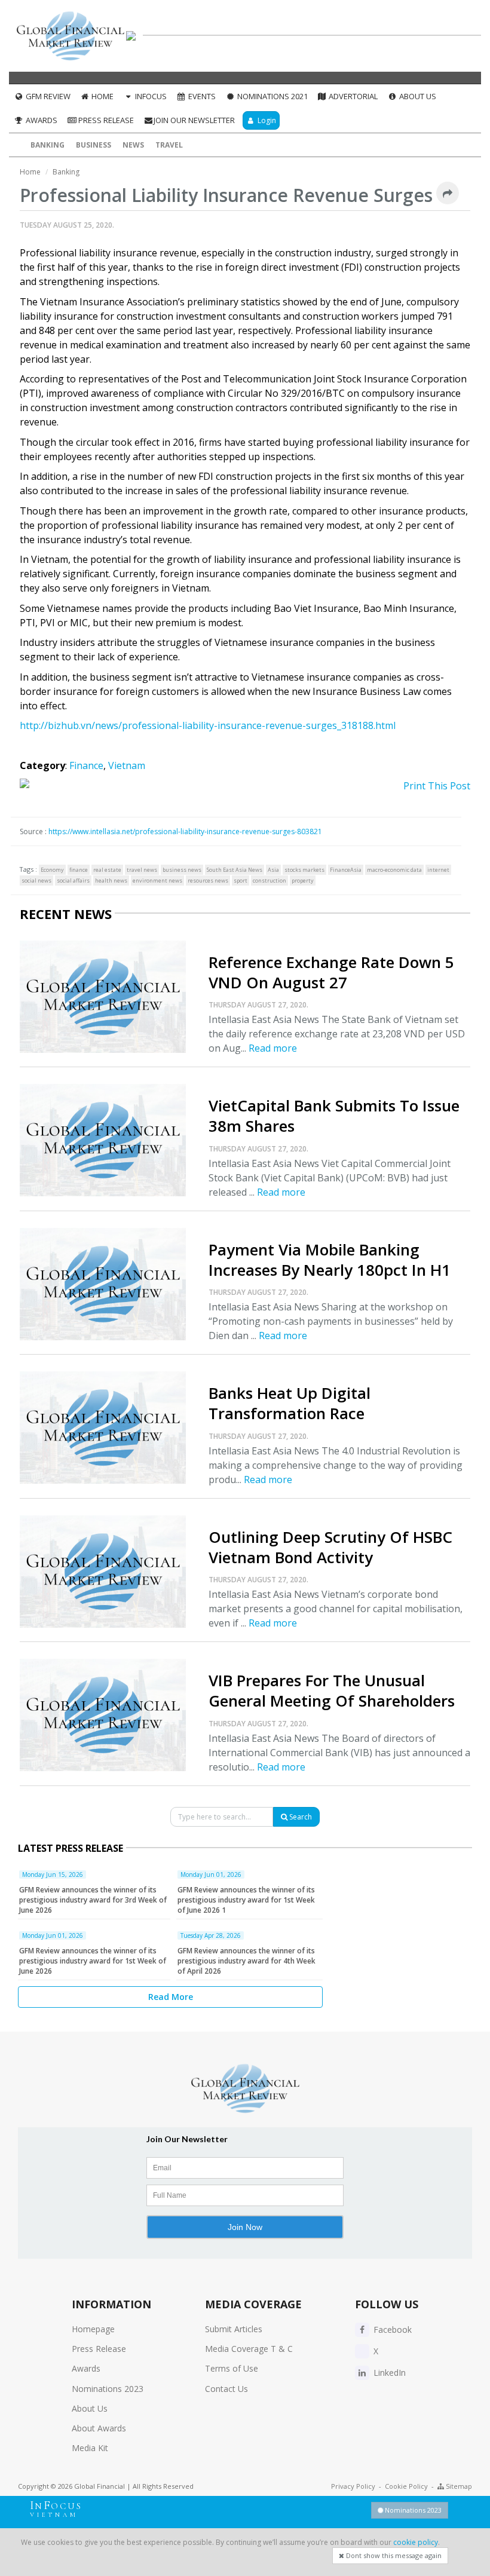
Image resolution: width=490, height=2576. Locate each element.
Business (94, 145)
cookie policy (416, 2542)
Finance (86, 765)
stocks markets (304, 870)
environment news (157, 880)
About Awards (99, 2428)
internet (438, 870)
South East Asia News (235, 870)
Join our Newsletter (194, 120)
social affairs (73, 880)
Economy (52, 870)
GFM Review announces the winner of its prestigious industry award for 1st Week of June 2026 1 (246, 1900)
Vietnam (127, 765)
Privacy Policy (353, 2486)
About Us (417, 96)
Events (201, 96)
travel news (142, 870)
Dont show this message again (393, 2555)
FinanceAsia (346, 870)
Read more (273, 1048)
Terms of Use (232, 2368)
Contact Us (226, 2389)
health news (111, 880)
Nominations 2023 (108, 2389)
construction (269, 880)
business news (182, 870)
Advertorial (352, 96)
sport (241, 880)
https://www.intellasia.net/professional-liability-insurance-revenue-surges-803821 (185, 831)
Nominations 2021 (272, 96)
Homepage (93, 2329)
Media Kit (90, 2448)
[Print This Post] (245, 786)
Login (266, 120)
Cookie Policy (406, 2486)
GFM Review (47, 96)
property (303, 880)
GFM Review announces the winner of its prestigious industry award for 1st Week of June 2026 (93, 1961)
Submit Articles (234, 2329)
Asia (273, 870)
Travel (169, 145)
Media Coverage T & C (249, 2349)
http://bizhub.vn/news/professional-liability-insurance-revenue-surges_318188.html (208, 725)
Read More (171, 1997)
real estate (107, 870)
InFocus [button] (150, 96)
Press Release (105, 120)
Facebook (391, 2330)
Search (300, 1817)
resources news (208, 880)
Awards (41, 120)
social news (36, 880)
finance (79, 870)
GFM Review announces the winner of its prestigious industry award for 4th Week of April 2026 (246, 1961)
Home (102, 96)
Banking (48, 145)
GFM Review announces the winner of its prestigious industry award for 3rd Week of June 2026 (93, 1900)
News (133, 145)
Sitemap (458, 2486)
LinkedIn (388, 2373)
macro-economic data (394, 870)
